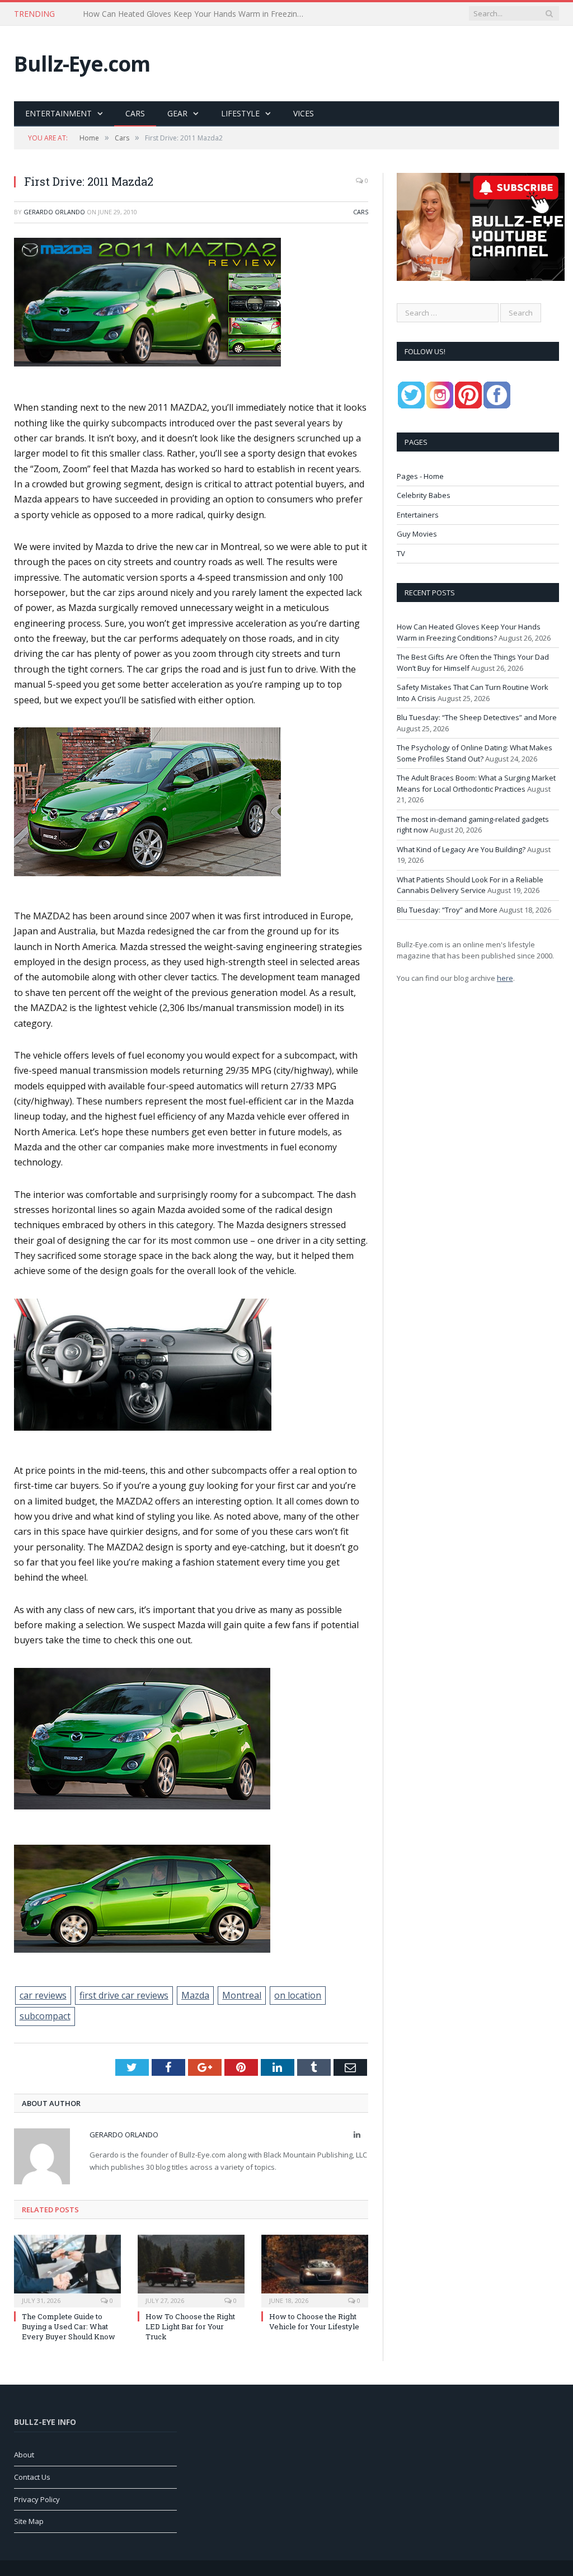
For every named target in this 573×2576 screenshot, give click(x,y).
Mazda (195, 1995)
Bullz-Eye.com (82, 64)
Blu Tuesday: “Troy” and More (447, 910)
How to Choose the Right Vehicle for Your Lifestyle (314, 2321)
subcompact (45, 2016)
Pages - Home (420, 476)
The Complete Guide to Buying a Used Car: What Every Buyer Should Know (69, 2326)
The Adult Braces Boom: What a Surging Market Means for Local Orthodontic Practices (476, 783)
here (505, 978)
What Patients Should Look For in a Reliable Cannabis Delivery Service (470, 885)
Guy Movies (417, 534)
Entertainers (418, 515)
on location (298, 1995)
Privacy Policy (37, 2499)
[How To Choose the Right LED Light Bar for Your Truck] (191, 2270)
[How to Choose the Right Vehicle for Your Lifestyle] (315, 2270)
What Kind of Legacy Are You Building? (461, 849)
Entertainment (58, 113)
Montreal (242, 1995)
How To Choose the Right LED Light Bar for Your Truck (190, 2326)
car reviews (43, 1995)
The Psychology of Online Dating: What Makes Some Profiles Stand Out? (475, 753)
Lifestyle (240, 113)
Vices (304, 113)
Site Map (29, 2521)
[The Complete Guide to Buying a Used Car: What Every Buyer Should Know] (67, 2270)
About (24, 2455)
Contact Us (32, 2477)
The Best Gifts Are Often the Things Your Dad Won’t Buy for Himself (198, 14)
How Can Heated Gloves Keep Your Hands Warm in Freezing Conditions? (469, 632)
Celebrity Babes (424, 495)
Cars (135, 113)
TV (401, 553)
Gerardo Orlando (54, 212)
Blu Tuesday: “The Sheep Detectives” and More (477, 717)
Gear (177, 113)
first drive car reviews (124, 1995)
